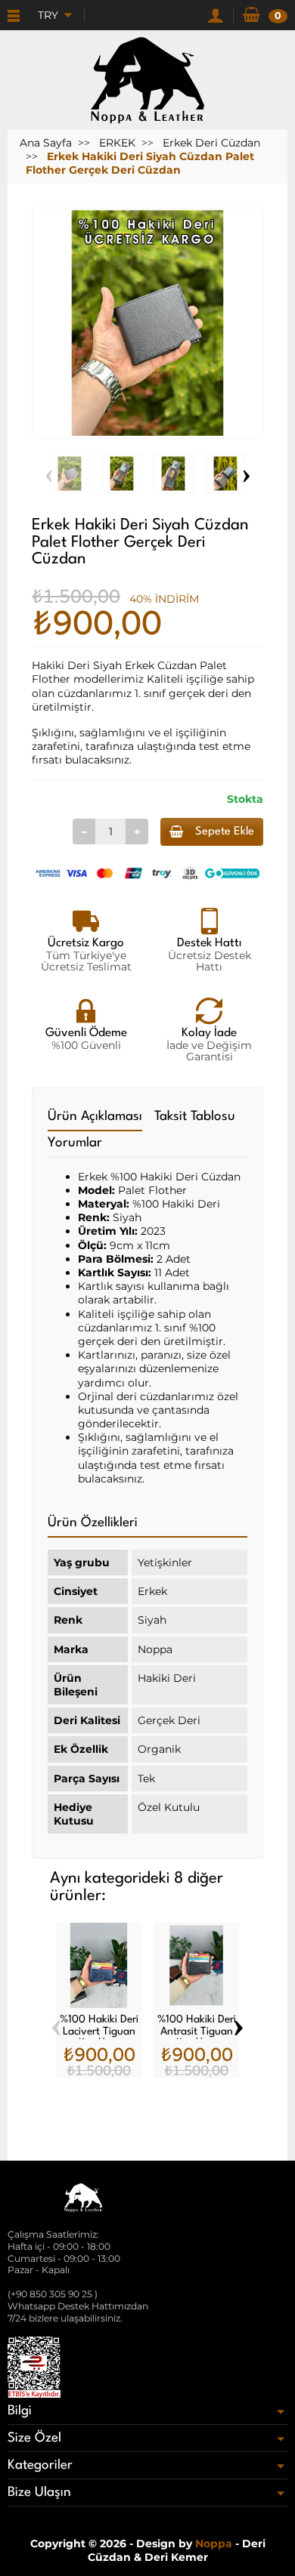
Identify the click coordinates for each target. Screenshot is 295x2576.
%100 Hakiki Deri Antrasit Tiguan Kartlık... (197, 2031)
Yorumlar (75, 1143)
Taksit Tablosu (195, 1117)
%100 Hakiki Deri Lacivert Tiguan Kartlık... (99, 2031)
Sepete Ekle (225, 832)
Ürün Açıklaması (95, 1117)
